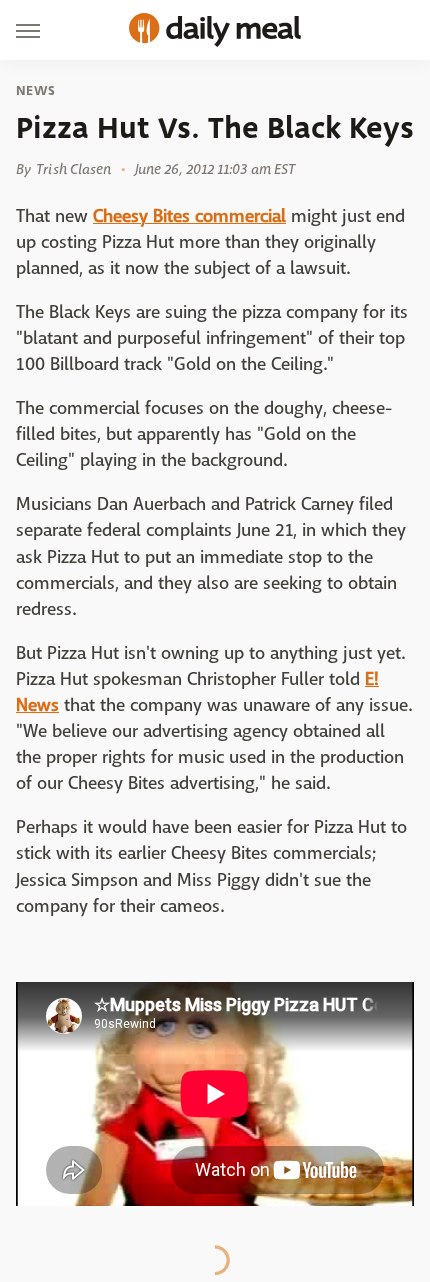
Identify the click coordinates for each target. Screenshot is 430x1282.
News (35, 91)
